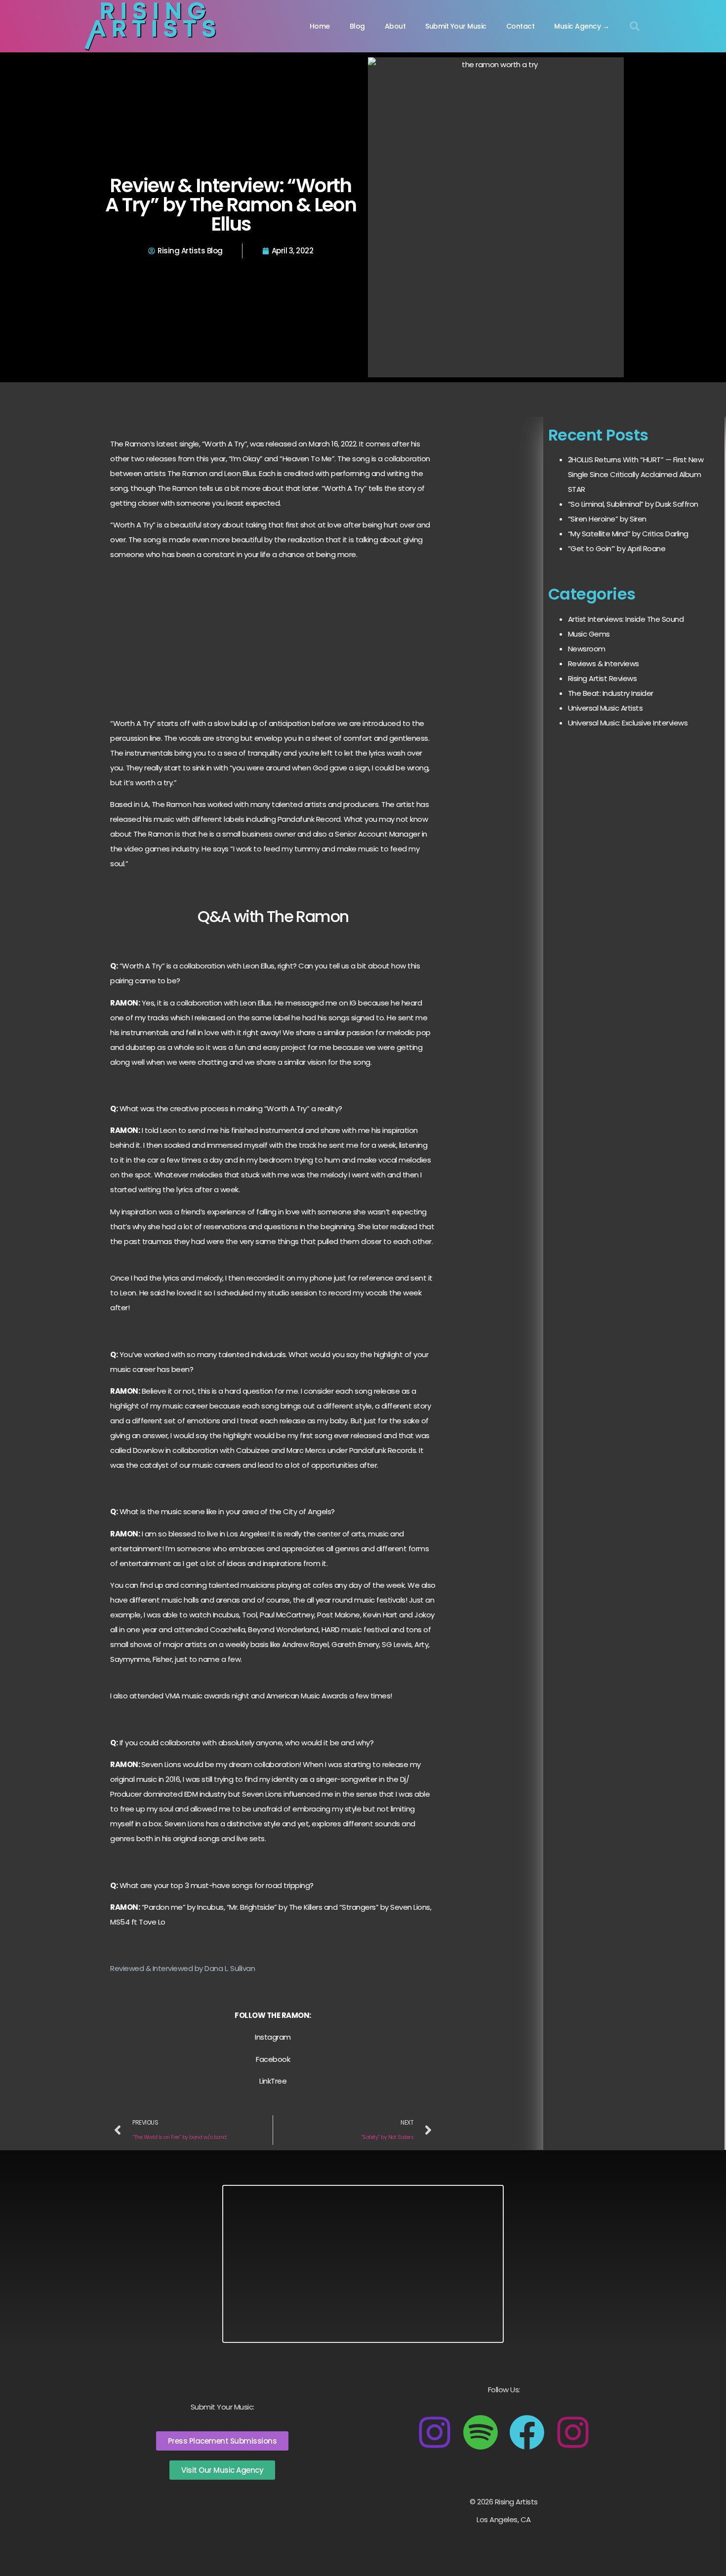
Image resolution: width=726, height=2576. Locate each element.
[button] (635, 26)
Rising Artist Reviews (603, 678)
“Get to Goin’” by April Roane (617, 548)
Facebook (273, 2059)
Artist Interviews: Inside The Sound (626, 619)
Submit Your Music (456, 26)
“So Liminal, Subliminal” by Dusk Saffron (633, 504)
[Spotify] (481, 2432)
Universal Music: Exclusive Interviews (628, 723)
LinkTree (273, 2081)
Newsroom (587, 649)
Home (320, 26)
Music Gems (589, 634)
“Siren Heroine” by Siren (607, 519)
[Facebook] (527, 2432)
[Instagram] (435, 2432)
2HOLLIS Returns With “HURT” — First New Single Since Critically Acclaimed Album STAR (636, 474)
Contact (521, 26)
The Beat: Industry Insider (611, 693)
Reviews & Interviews (604, 664)
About (395, 26)
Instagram (273, 2037)
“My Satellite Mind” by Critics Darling (628, 534)
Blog (357, 26)
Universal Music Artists (605, 708)
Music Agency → (582, 26)
